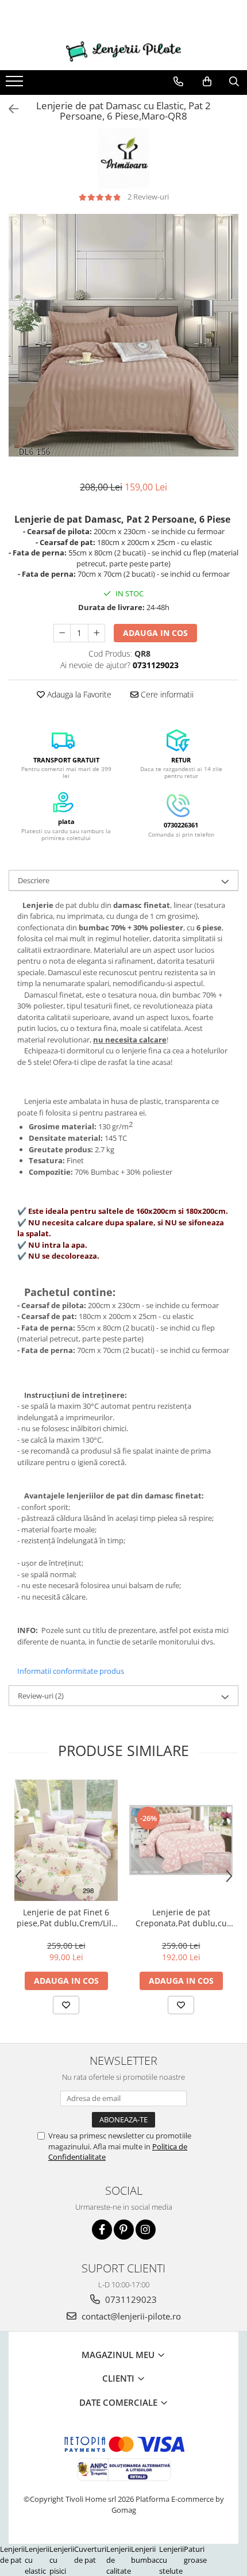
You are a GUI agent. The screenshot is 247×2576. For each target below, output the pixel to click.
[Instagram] (146, 2230)
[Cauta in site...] (234, 82)
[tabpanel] (123, 335)
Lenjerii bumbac (145, 2554)
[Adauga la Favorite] (66, 2005)
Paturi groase (195, 2554)
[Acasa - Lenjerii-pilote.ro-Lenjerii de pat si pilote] (123, 51)
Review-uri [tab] (41, 1696)
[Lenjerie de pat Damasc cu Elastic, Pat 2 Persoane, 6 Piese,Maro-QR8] (123, 335)
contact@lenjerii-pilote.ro (130, 2316)
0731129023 (130, 2299)
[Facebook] (102, 2230)
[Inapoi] (9, 109)
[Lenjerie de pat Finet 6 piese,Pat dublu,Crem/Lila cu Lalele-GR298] (66, 1840)
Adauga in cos (155, 633)
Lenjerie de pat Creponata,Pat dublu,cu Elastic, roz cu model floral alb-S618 (181, 1918)
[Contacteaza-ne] (178, 82)
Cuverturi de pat (90, 2554)
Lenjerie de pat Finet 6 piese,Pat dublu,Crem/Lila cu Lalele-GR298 (66, 1918)
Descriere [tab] (34, 880)
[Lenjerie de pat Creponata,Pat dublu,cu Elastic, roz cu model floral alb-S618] (181, 1840)
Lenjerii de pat (12, 2554)
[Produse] (16, 85)
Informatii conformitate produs (71, 1671)
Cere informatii (166, 694)
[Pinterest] (124, 2230)
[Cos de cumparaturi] (207, 82)
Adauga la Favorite (78, 694)
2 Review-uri (148, 197)
